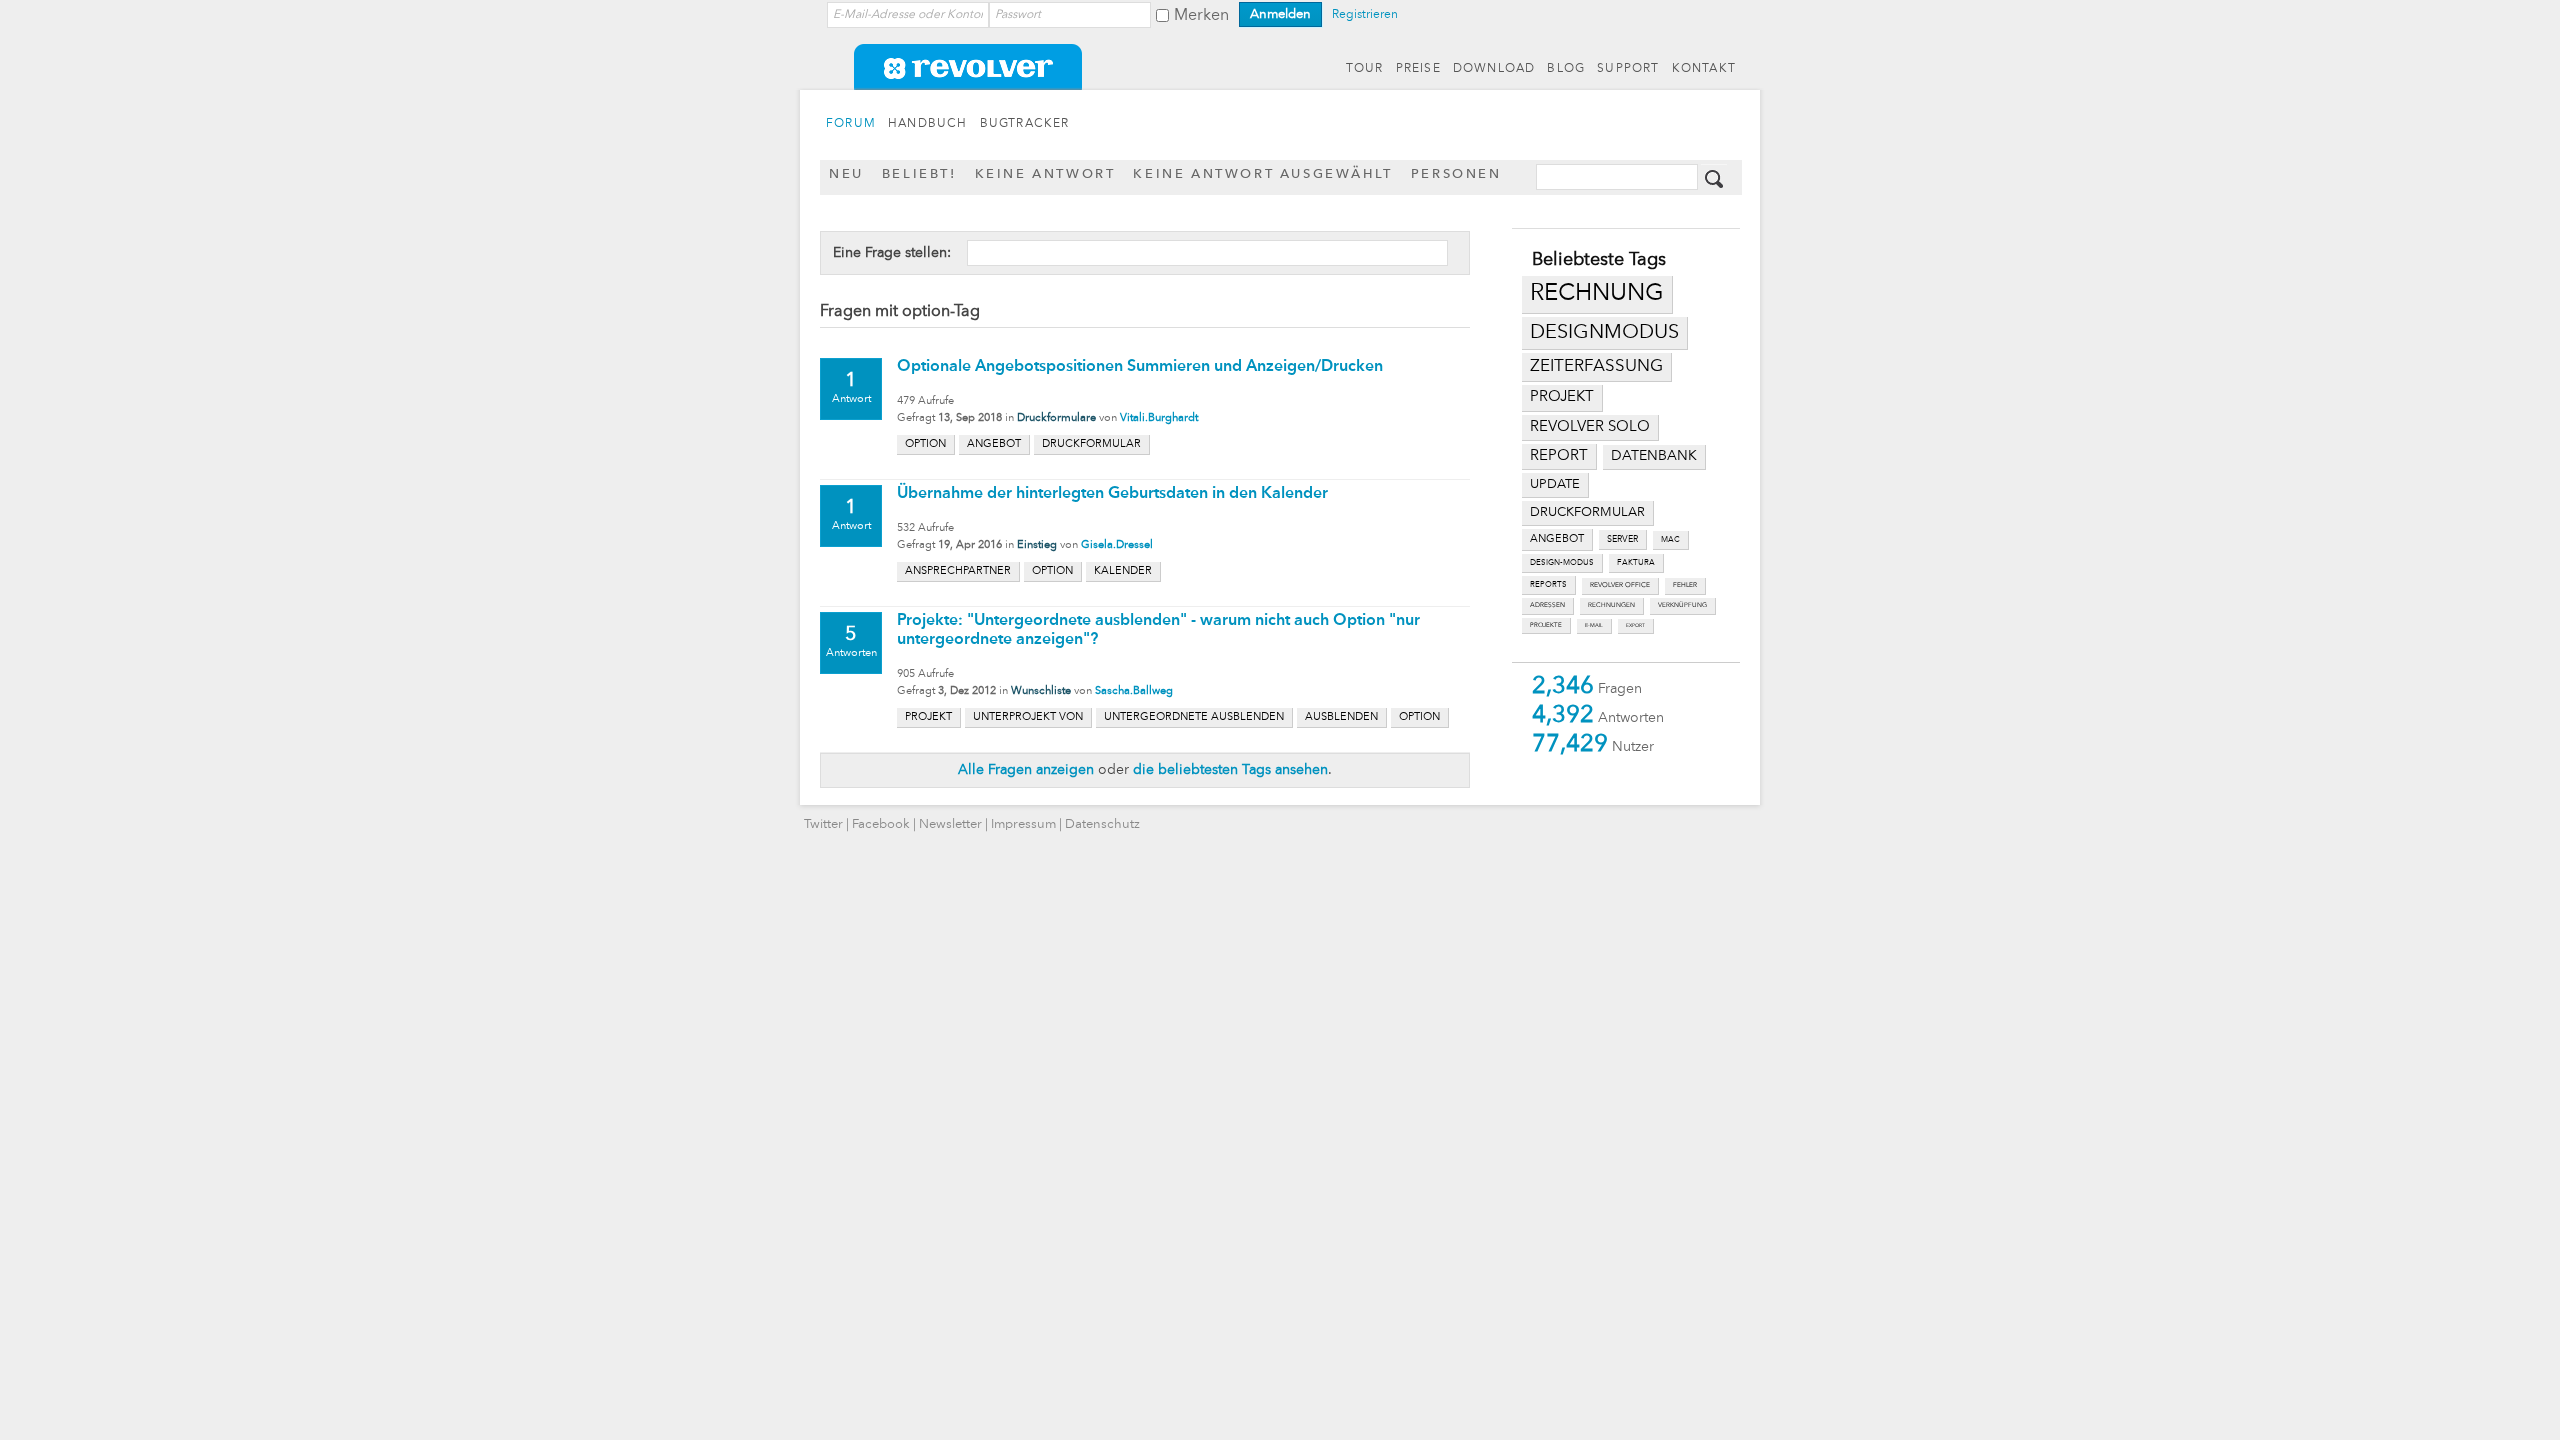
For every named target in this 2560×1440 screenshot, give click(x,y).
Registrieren (1365, 15)
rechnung (1597, 294)
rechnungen (1611, 605)
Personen (1456, 174)
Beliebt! (919, 174)
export (1635, 625)
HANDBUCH (928, 124)
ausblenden (1341, 717)
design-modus (1562, 563)
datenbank (1654, 456)
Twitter (823, 824)
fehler (1685, 585)
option (925, 444)
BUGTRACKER (1025, 124)
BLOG (1566, 69)
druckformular (1587, 512)
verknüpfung (1682, 605)
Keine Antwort (1045, 174)
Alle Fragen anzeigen (1026, 770)
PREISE (1418, 69)
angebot (1557, 539)
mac (1670, 540)
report (1559, 456)
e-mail (1594, 625)
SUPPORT (1628, 69)
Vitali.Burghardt (1159, 418)
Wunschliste (1041, 691)
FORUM (851, 124)
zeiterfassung (1596, 366)
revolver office (1620, 585)
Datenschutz (1102, 824)
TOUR (1365, 69)
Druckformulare (1056, 418)
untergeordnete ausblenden (1194, 717)
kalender (1123, 571)
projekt (1562, 397)
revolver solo (1590, 427)
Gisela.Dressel (1117, 545)
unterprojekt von (1028, 717)
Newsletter (950, 824)
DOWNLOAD (1494, 69)
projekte (1546, 625)
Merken (1201, 16)
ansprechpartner (958, 571)
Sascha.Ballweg (1134, 691)
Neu (846, 174)
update (1555, 484)
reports (1548, 585)
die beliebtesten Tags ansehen (1230, 770)
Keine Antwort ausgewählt (1262, 174)
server (1622, 539)
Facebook (881, 824)
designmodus (1604, 333)
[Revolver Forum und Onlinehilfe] (1280, 80)
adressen (1547, 605)
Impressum (1023, 824)
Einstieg (1037, 545)
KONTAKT (1704, 69)
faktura (1636, 563)
